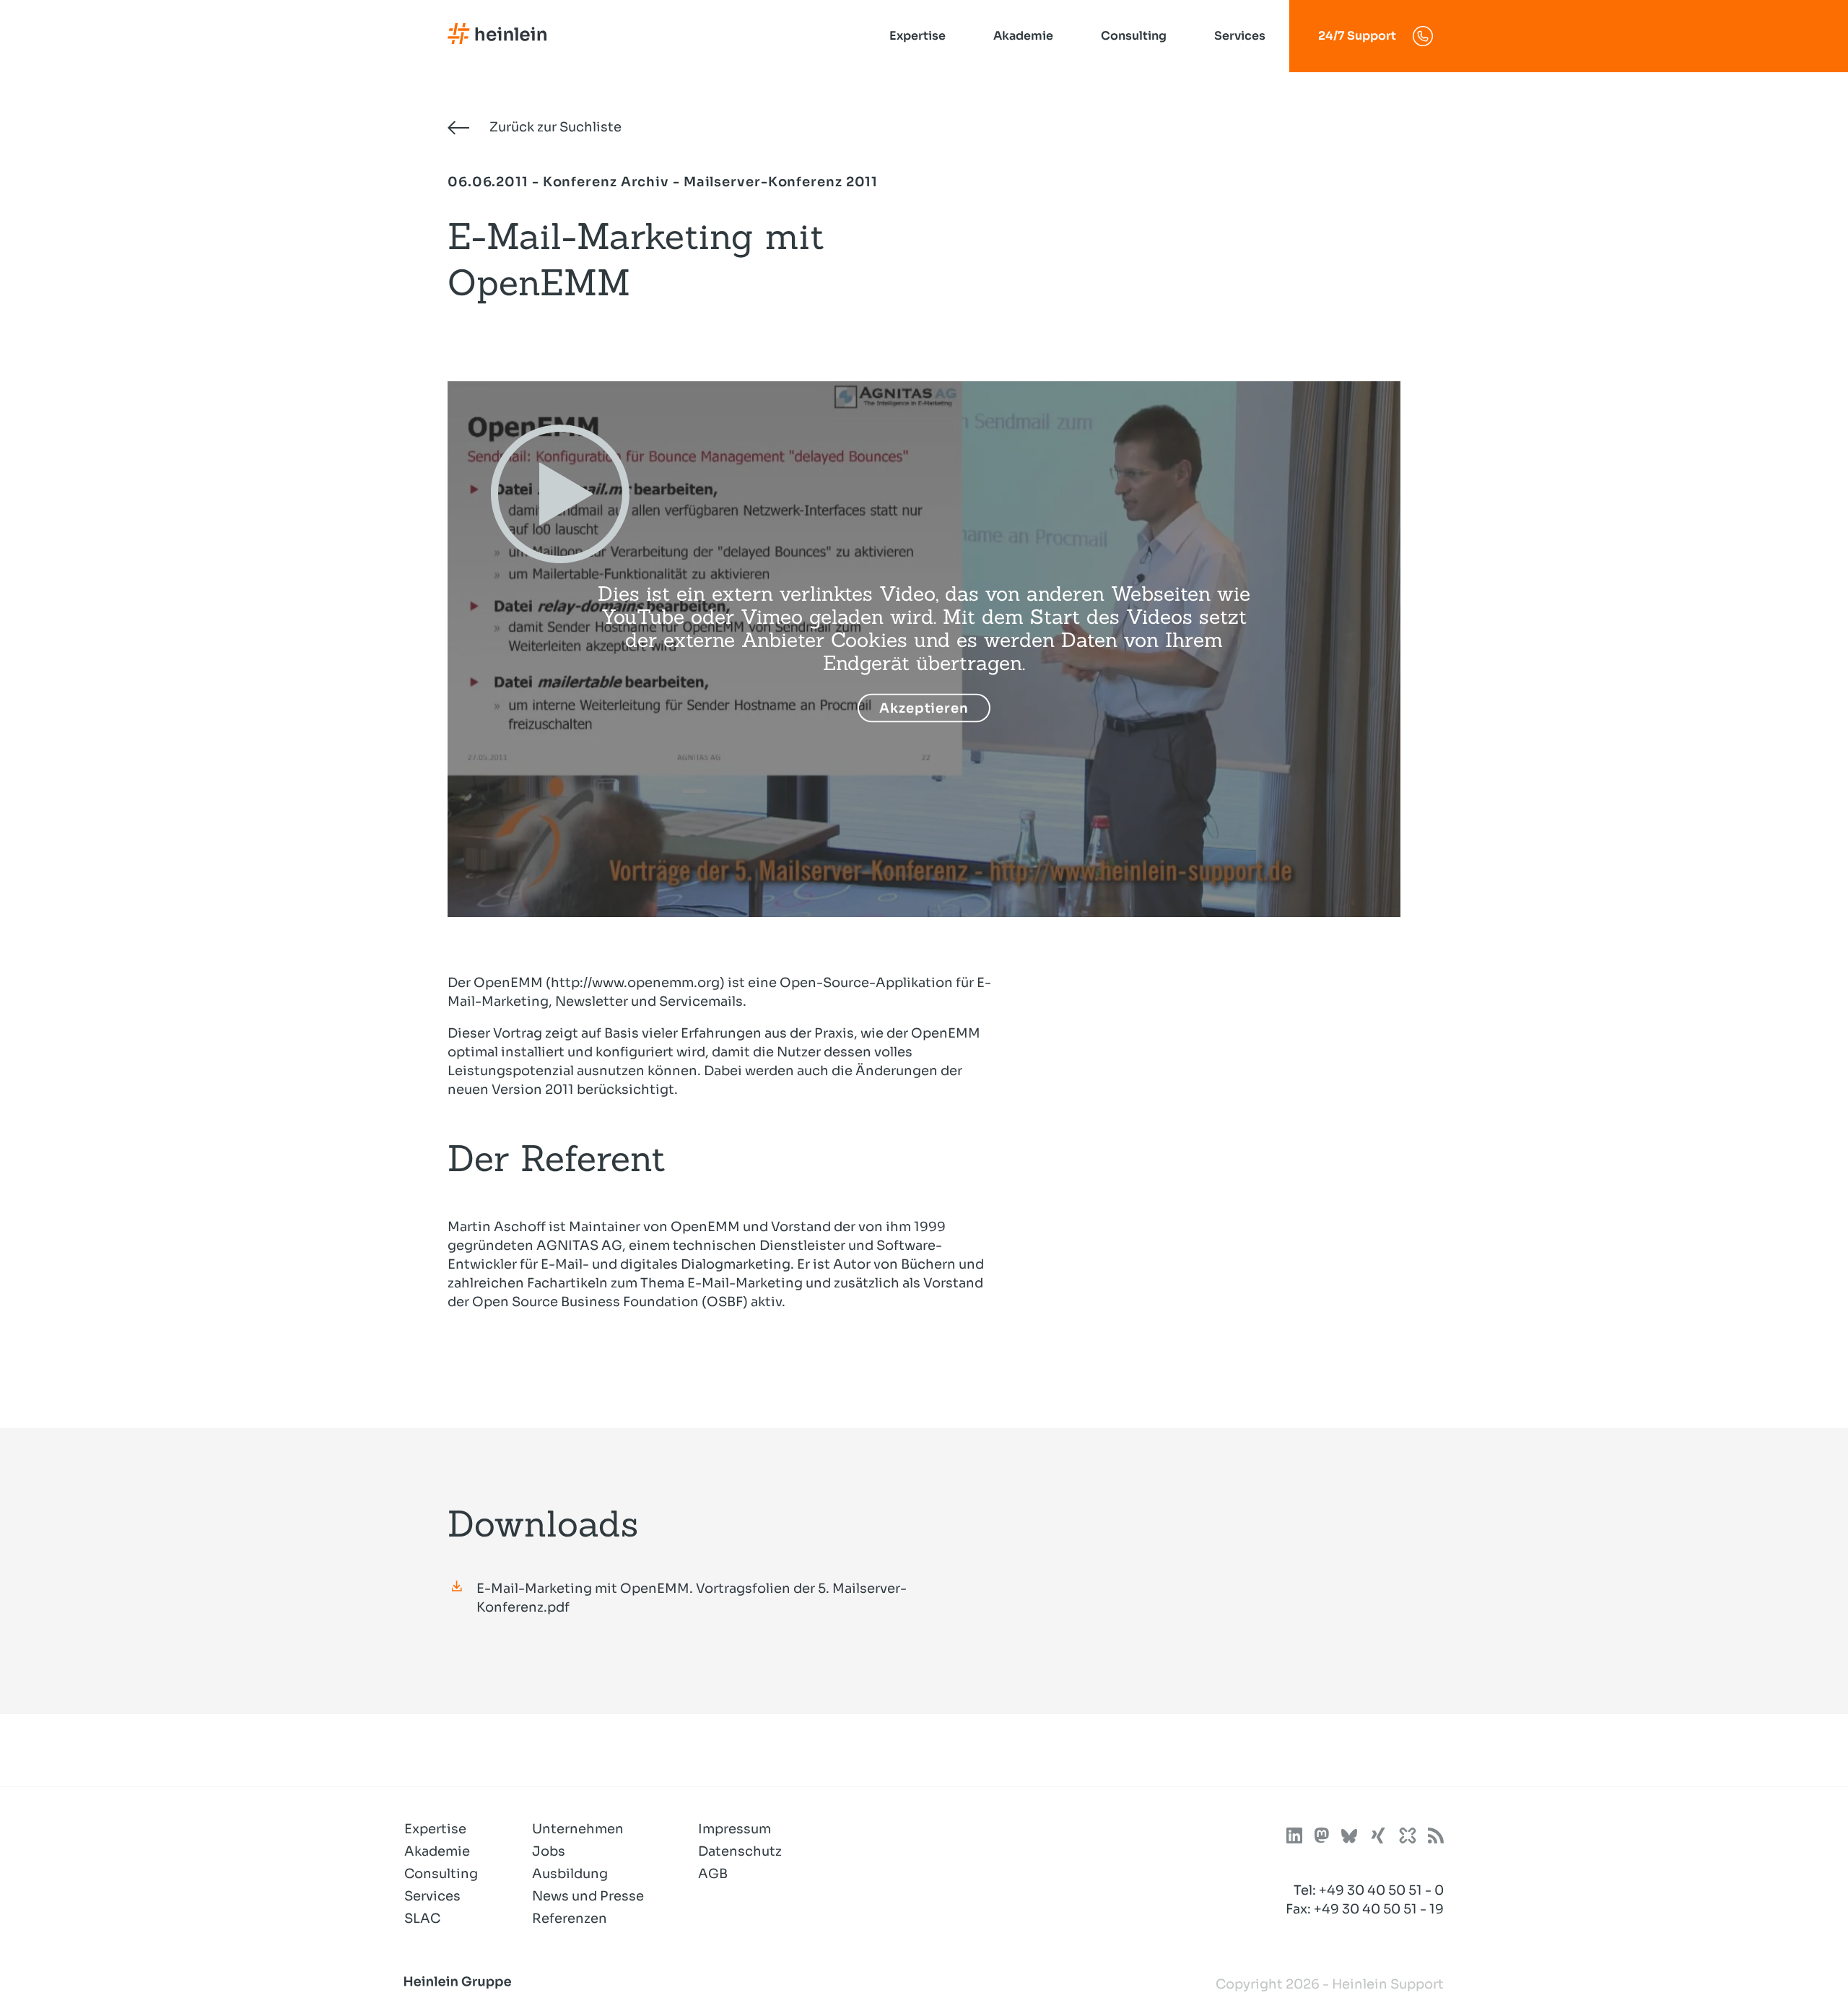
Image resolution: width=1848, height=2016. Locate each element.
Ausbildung (570, 1874)
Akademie (1023, 36)
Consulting (1134, 36)
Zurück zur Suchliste (554, 127)
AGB (713, 1874)
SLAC (422, 1919)
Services (1240, 36)
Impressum (735, 1829)
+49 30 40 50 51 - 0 (1381, 1890)
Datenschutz (740, 1851)
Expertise (918, 36)
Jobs (549, 1851)
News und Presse (588, 1896)
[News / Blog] (1436, 1838)
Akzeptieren (924, 708)
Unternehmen (578, 1829)
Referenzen (570, 1919)
